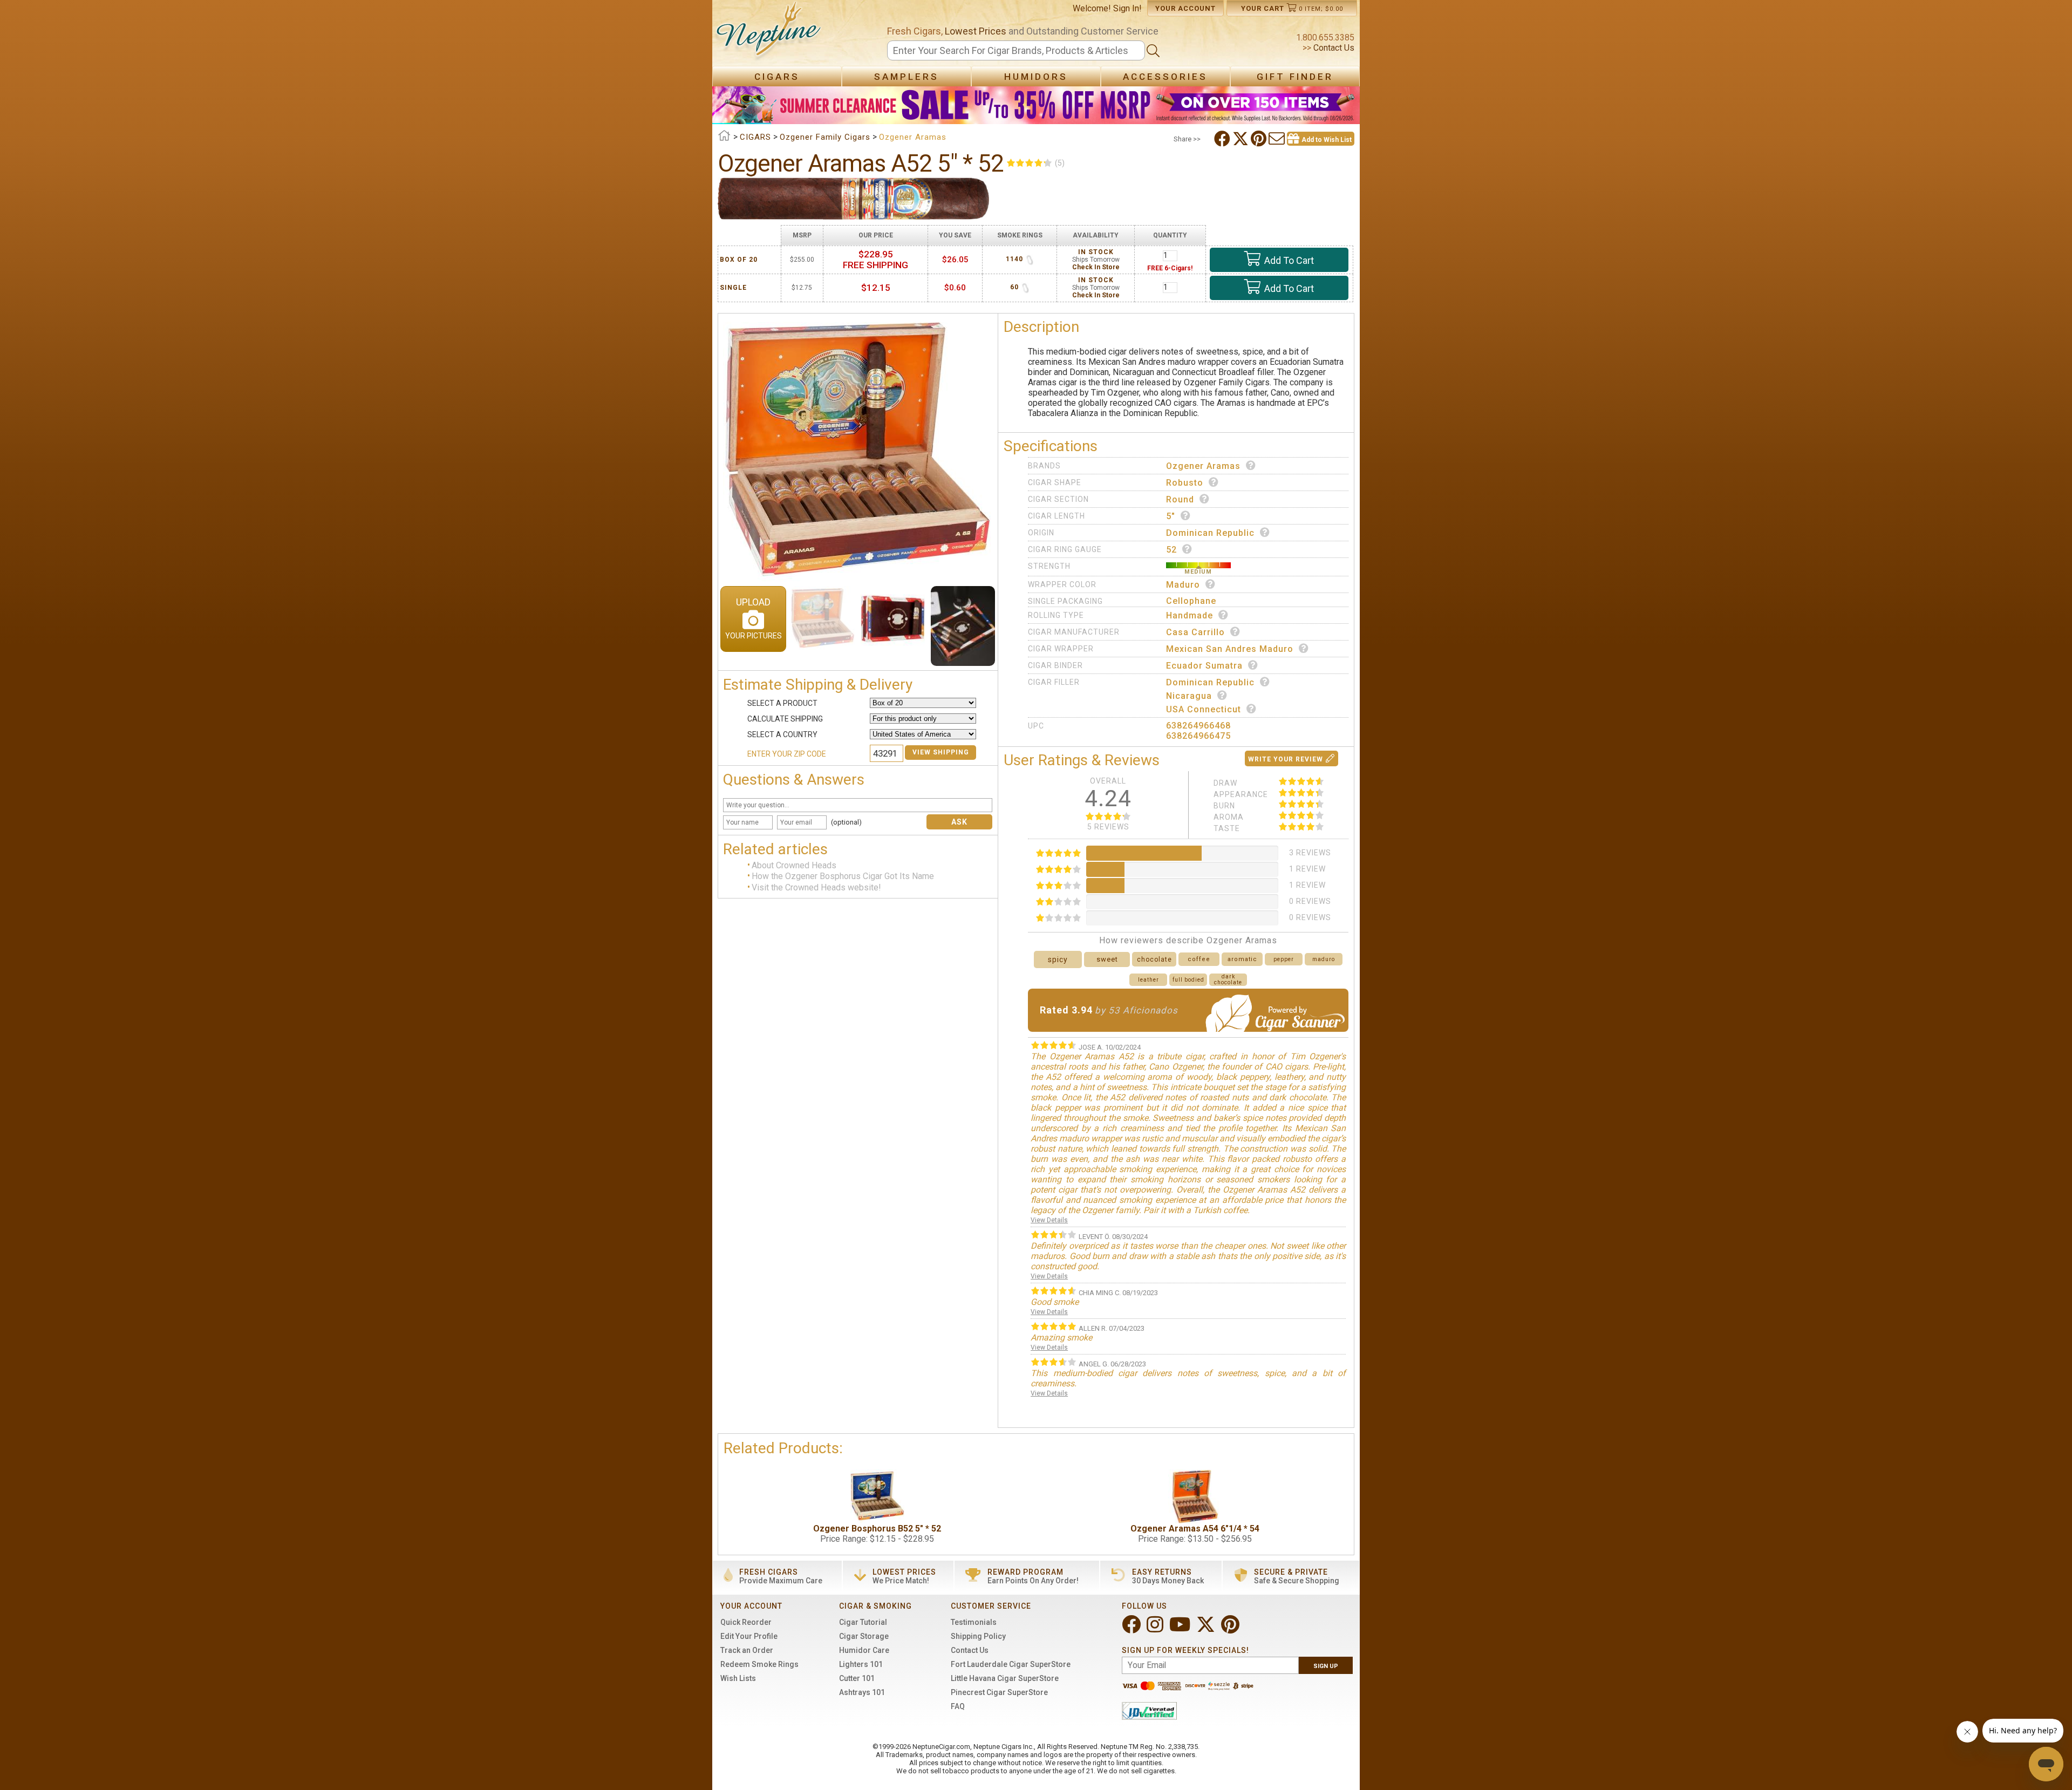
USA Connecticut (1204, 709)
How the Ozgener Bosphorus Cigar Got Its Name (843, 877)
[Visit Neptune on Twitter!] (1207, 1629)
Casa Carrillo (1195, 632)
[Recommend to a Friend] (1278, 139)
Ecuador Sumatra (1204, 666)
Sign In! (1127, 8)
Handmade (1190, 615)
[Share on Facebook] (1223, 139)
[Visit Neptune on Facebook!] (1132, 1629)
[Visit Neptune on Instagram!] (1156, 1629)
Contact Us (1333, 48)
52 (1171, 550)
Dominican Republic (1210, 533)
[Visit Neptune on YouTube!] (1181, 1629)
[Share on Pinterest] (1260, 139)
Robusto (1185, 483)
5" (1171, 516)
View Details (1049, 1220)
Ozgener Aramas (1203, 466)
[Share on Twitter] (1242, 139)
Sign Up (1326, 1666)
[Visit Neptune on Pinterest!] (1231, 1629)
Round (1180, 499)
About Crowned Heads (794, 865)
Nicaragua (1189, 696)
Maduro (1183, 585)
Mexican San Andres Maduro (1230, 649)
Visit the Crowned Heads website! (816, 887)
